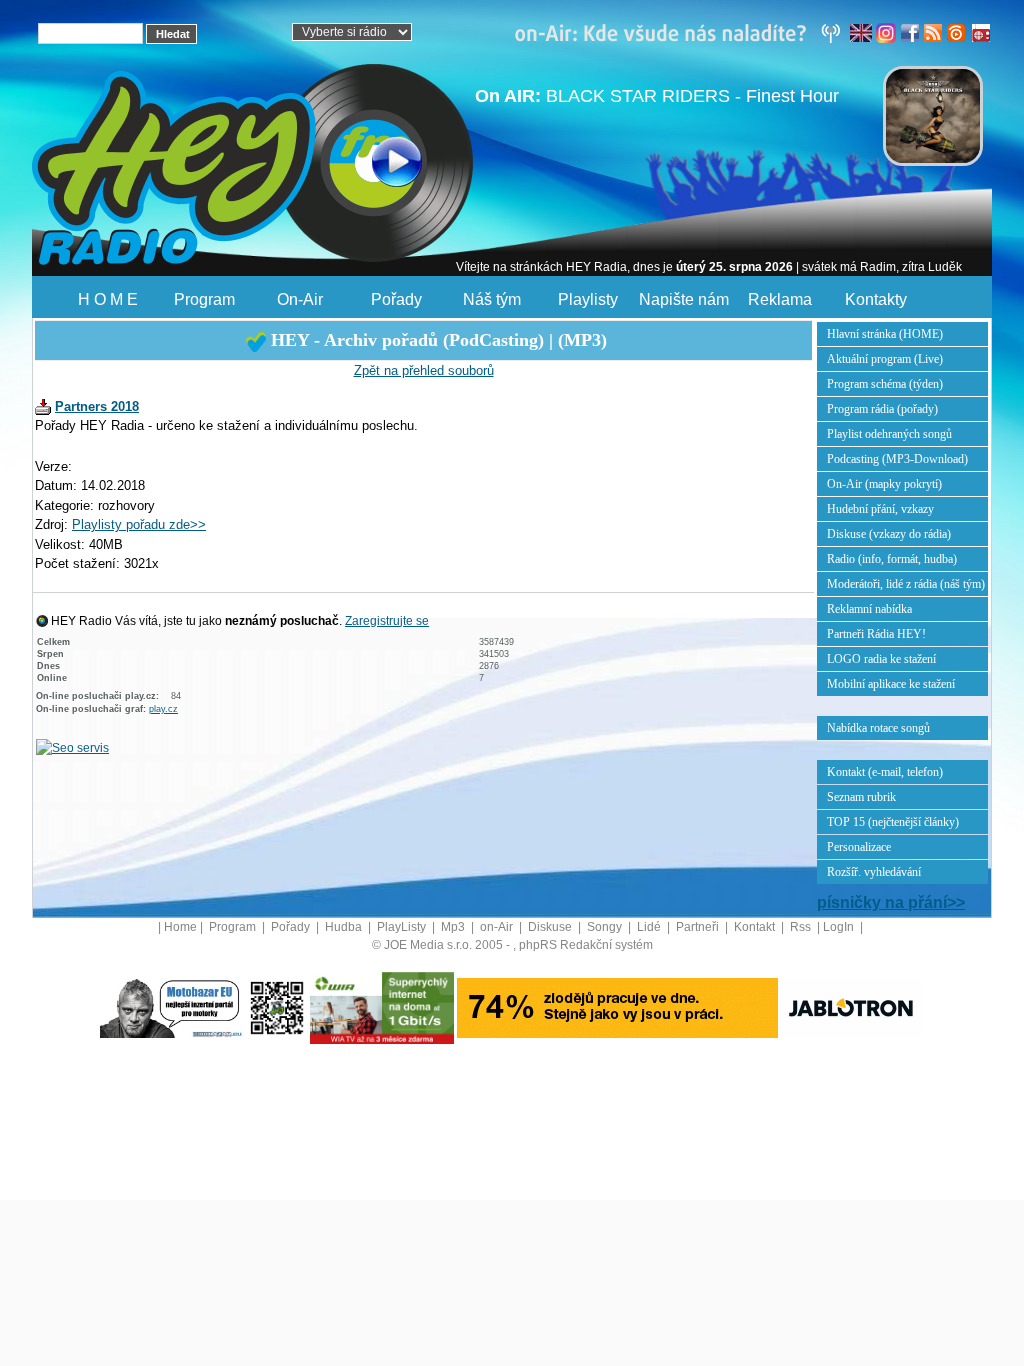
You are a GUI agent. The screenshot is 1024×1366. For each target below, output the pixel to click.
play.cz (163, 709)
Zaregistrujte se (387, 621)
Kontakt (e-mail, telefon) (885, 772)
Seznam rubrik (861, 797)
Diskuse (551, 927)
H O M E (108, 299)
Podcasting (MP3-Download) (897, 459)
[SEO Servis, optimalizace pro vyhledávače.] (72, 747)
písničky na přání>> (891, 902)
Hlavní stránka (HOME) (885, 334)
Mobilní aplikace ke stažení (891, 684)
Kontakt (756, 927)
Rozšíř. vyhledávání (874, 872)
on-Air (498, 927)
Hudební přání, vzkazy (880, 509)
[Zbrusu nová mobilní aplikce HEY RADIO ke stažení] (277, 1007)
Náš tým (492, 299)
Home (180, 927)
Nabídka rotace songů (878, 728)
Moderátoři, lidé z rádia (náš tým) (906, 584)
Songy (606, 927)
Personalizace (859, 847)
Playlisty (588, 299)
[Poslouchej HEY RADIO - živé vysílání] (380, 165)
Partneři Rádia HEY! (876, 634)
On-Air (300, 299)
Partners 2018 (97, 406)
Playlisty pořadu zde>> (139, 524)
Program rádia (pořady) (882, 409)
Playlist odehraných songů (889, 434)
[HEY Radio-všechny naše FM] (682, 32)
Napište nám (684, 299)
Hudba (345, 927)
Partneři (699, 927)
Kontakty (876, 299)
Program (204, 299)
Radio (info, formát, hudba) (892, 559)
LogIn (840, 927)
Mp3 (454, 927)
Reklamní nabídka (869, 609)
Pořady (396, 299)
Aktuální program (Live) (885, 359)
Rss (802, 927)
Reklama (780, 299)
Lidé (650, 927)
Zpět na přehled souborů (424, 370)
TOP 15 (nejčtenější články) (893, 822)
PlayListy (403, 927)
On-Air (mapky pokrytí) (884, 484)
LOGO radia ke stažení (881, 659)
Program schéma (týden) (885, 384)
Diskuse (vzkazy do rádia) (889, 534)
